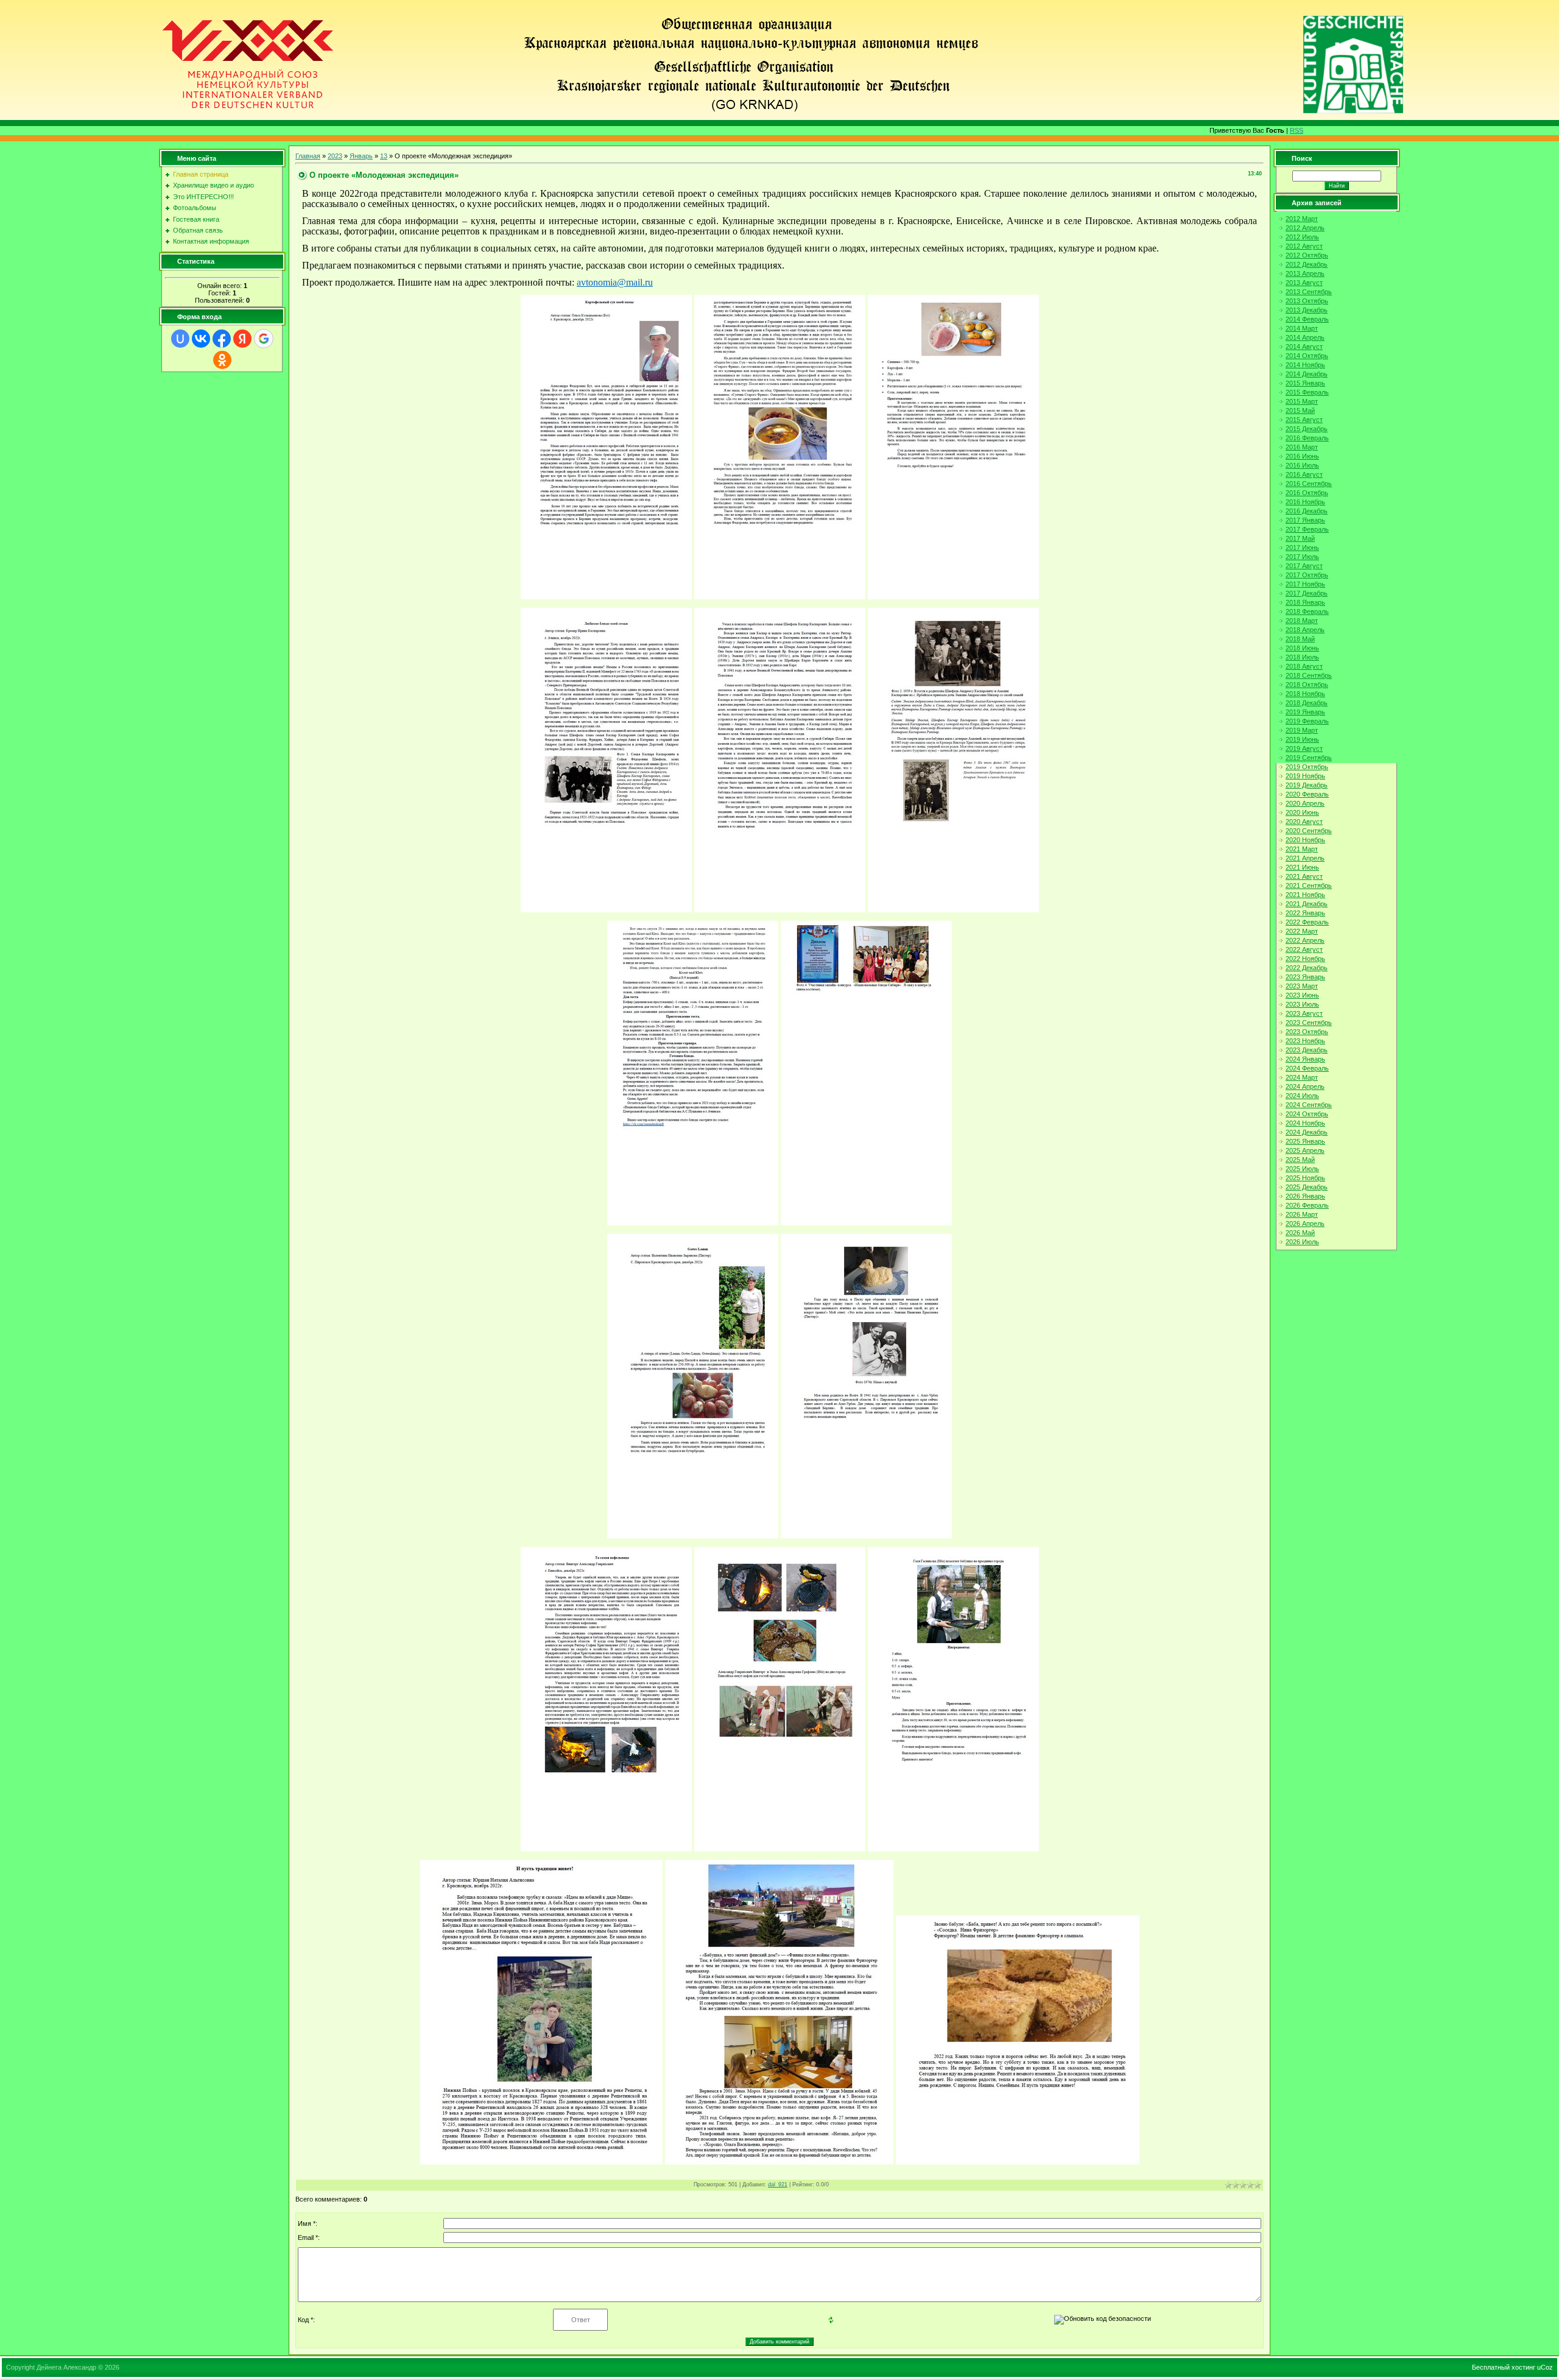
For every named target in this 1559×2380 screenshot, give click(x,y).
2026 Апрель (1305, 1223)
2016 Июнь (1302, 456)
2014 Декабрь (1307, 374)
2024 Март (1302, 1077)
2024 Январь (1305, 1059)
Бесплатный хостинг (1504, 2367)
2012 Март (1302, 219)
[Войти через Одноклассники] (222, 360)
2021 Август (1304, 876)
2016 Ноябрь (1305, 502)
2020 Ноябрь (1305, 840)
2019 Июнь (1302, 739)
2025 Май (1300, 1160)
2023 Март (1302, 986)
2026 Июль (1302, 1242)
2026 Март (1302, 1214)
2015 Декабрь (1307, 429)
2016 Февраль (1307, 438)
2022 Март (1302, 931)
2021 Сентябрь (1309, 885)
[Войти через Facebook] (222, 339)
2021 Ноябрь (1305, 895)
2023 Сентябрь (1309, 1023)
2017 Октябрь (1307, 575)
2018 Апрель (1305, 630)
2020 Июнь (1302, 812)
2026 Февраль (1307, 1205)
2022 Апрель (1305, 940)
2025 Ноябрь (1305, 1178)
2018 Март (1302, 621)
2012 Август (1304, 246)
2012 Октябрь (1307, 255)
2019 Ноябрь (1305, 776)
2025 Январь (1305, 1141)
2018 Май (1300, 639)
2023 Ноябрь (1305, 1041)
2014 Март (1302, 328)
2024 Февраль (1307, 1068)
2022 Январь (1305, 913)
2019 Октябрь (1307, 767)
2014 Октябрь (1307, 356)
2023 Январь (1305, 977)
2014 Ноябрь (1305, 365)
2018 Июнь (1302, 648)
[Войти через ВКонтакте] (201, 339)
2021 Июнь (1302, 867)
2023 (335, 156)
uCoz (1545, 2367)
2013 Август (1304, 283)
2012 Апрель (1305, 228)
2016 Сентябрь (1309, 484)
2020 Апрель (1305, 803)
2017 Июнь (1302, 547)
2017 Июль (1302, 557)
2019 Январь (1305, 712)
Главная (308, 156)
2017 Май (1300, 538)
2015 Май (1300, 410)
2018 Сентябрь (1309, 675)
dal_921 (778, 2185)
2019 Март (1302, 730)
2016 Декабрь (1307, 511)
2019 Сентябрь (1309, 758)
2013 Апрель (1305, 273)
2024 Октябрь (1307, 1114)
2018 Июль (1302, 657)
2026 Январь (1305, 1196)
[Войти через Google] (264, 339)
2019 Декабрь (1307, 785)
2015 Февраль (1307, 392)
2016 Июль (1302, 465)
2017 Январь (1305, 520)
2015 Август (1304, 420)
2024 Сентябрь (1309, 1105)
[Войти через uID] (180, 339)
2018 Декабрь (1307, 703)
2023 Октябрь (1307, 1032)
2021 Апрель (1305, 858)
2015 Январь (1305, 383)
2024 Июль (1302, 1096)
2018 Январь (1305, 602)
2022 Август (1304, 949)
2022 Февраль (1307, 922)
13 (384, 156)
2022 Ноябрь (1305, 959)
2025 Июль (1302, 1169)
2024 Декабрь (1307, 1132)
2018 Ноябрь (1305, 694)
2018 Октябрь (1307, 685)
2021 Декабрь (1307, 904)
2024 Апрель (1305, 1086)
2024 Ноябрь (1305, 1123)
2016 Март (1302, 447)
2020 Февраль (1307, 794)
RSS (1297, 130)
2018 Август (1304, 666)
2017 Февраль (1307, 529)
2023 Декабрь (1307, 1050)
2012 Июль (1302, 237)
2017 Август (1304, 566)
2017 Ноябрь (1305, 584)
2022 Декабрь (1307, 968)
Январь (361, 156)
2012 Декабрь (1307, 264)
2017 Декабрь (1307, 593)
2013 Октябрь (1307, 301)
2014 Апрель (1305, 337)
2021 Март (1302, 849)
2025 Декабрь (1307, 1187)
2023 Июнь (1302, 995)
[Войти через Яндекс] (242, 339)
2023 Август (1304, 1013)
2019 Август (1304, 748)
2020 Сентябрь (1309, 831)
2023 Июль (1302, 1004)
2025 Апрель (1305, 1150)
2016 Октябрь (1307, 493)
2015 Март (1302, 401)
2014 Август (1304, 347)
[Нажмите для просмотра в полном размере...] (606, 596)
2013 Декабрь (1307, 310)
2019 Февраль (1307, 721)
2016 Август (1304, 474)
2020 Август (1304, 822)
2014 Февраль (1307, 319)
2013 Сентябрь (1309, 292)
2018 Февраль (1307, 611)
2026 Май (1300, 1233)
